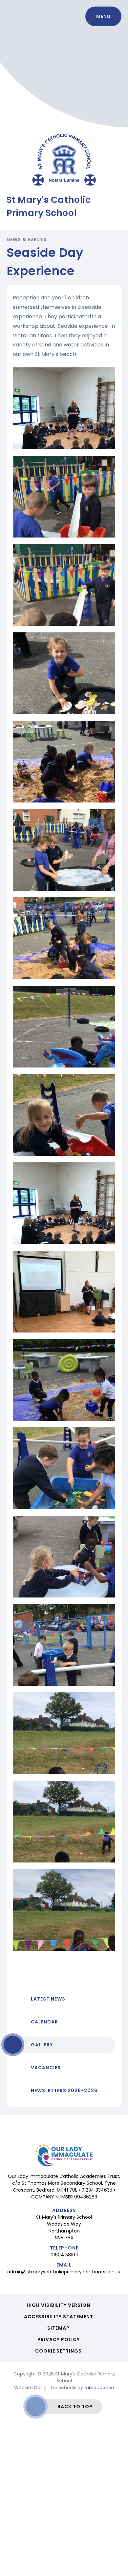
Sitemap (58, 2328)
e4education (99, 2388)
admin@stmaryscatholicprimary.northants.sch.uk (64, 2272)
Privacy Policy (59, 2339)
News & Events (27, 239)
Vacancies (46, 2068)
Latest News (48, 1999)
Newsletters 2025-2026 (64, 2091)
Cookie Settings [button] (58, 2351)
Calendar (44, 2022)
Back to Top (75, 2407)
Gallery (42, 2045)
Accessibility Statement (59, 2317)
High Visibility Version (58, 2305)
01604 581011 (64, 2255)
